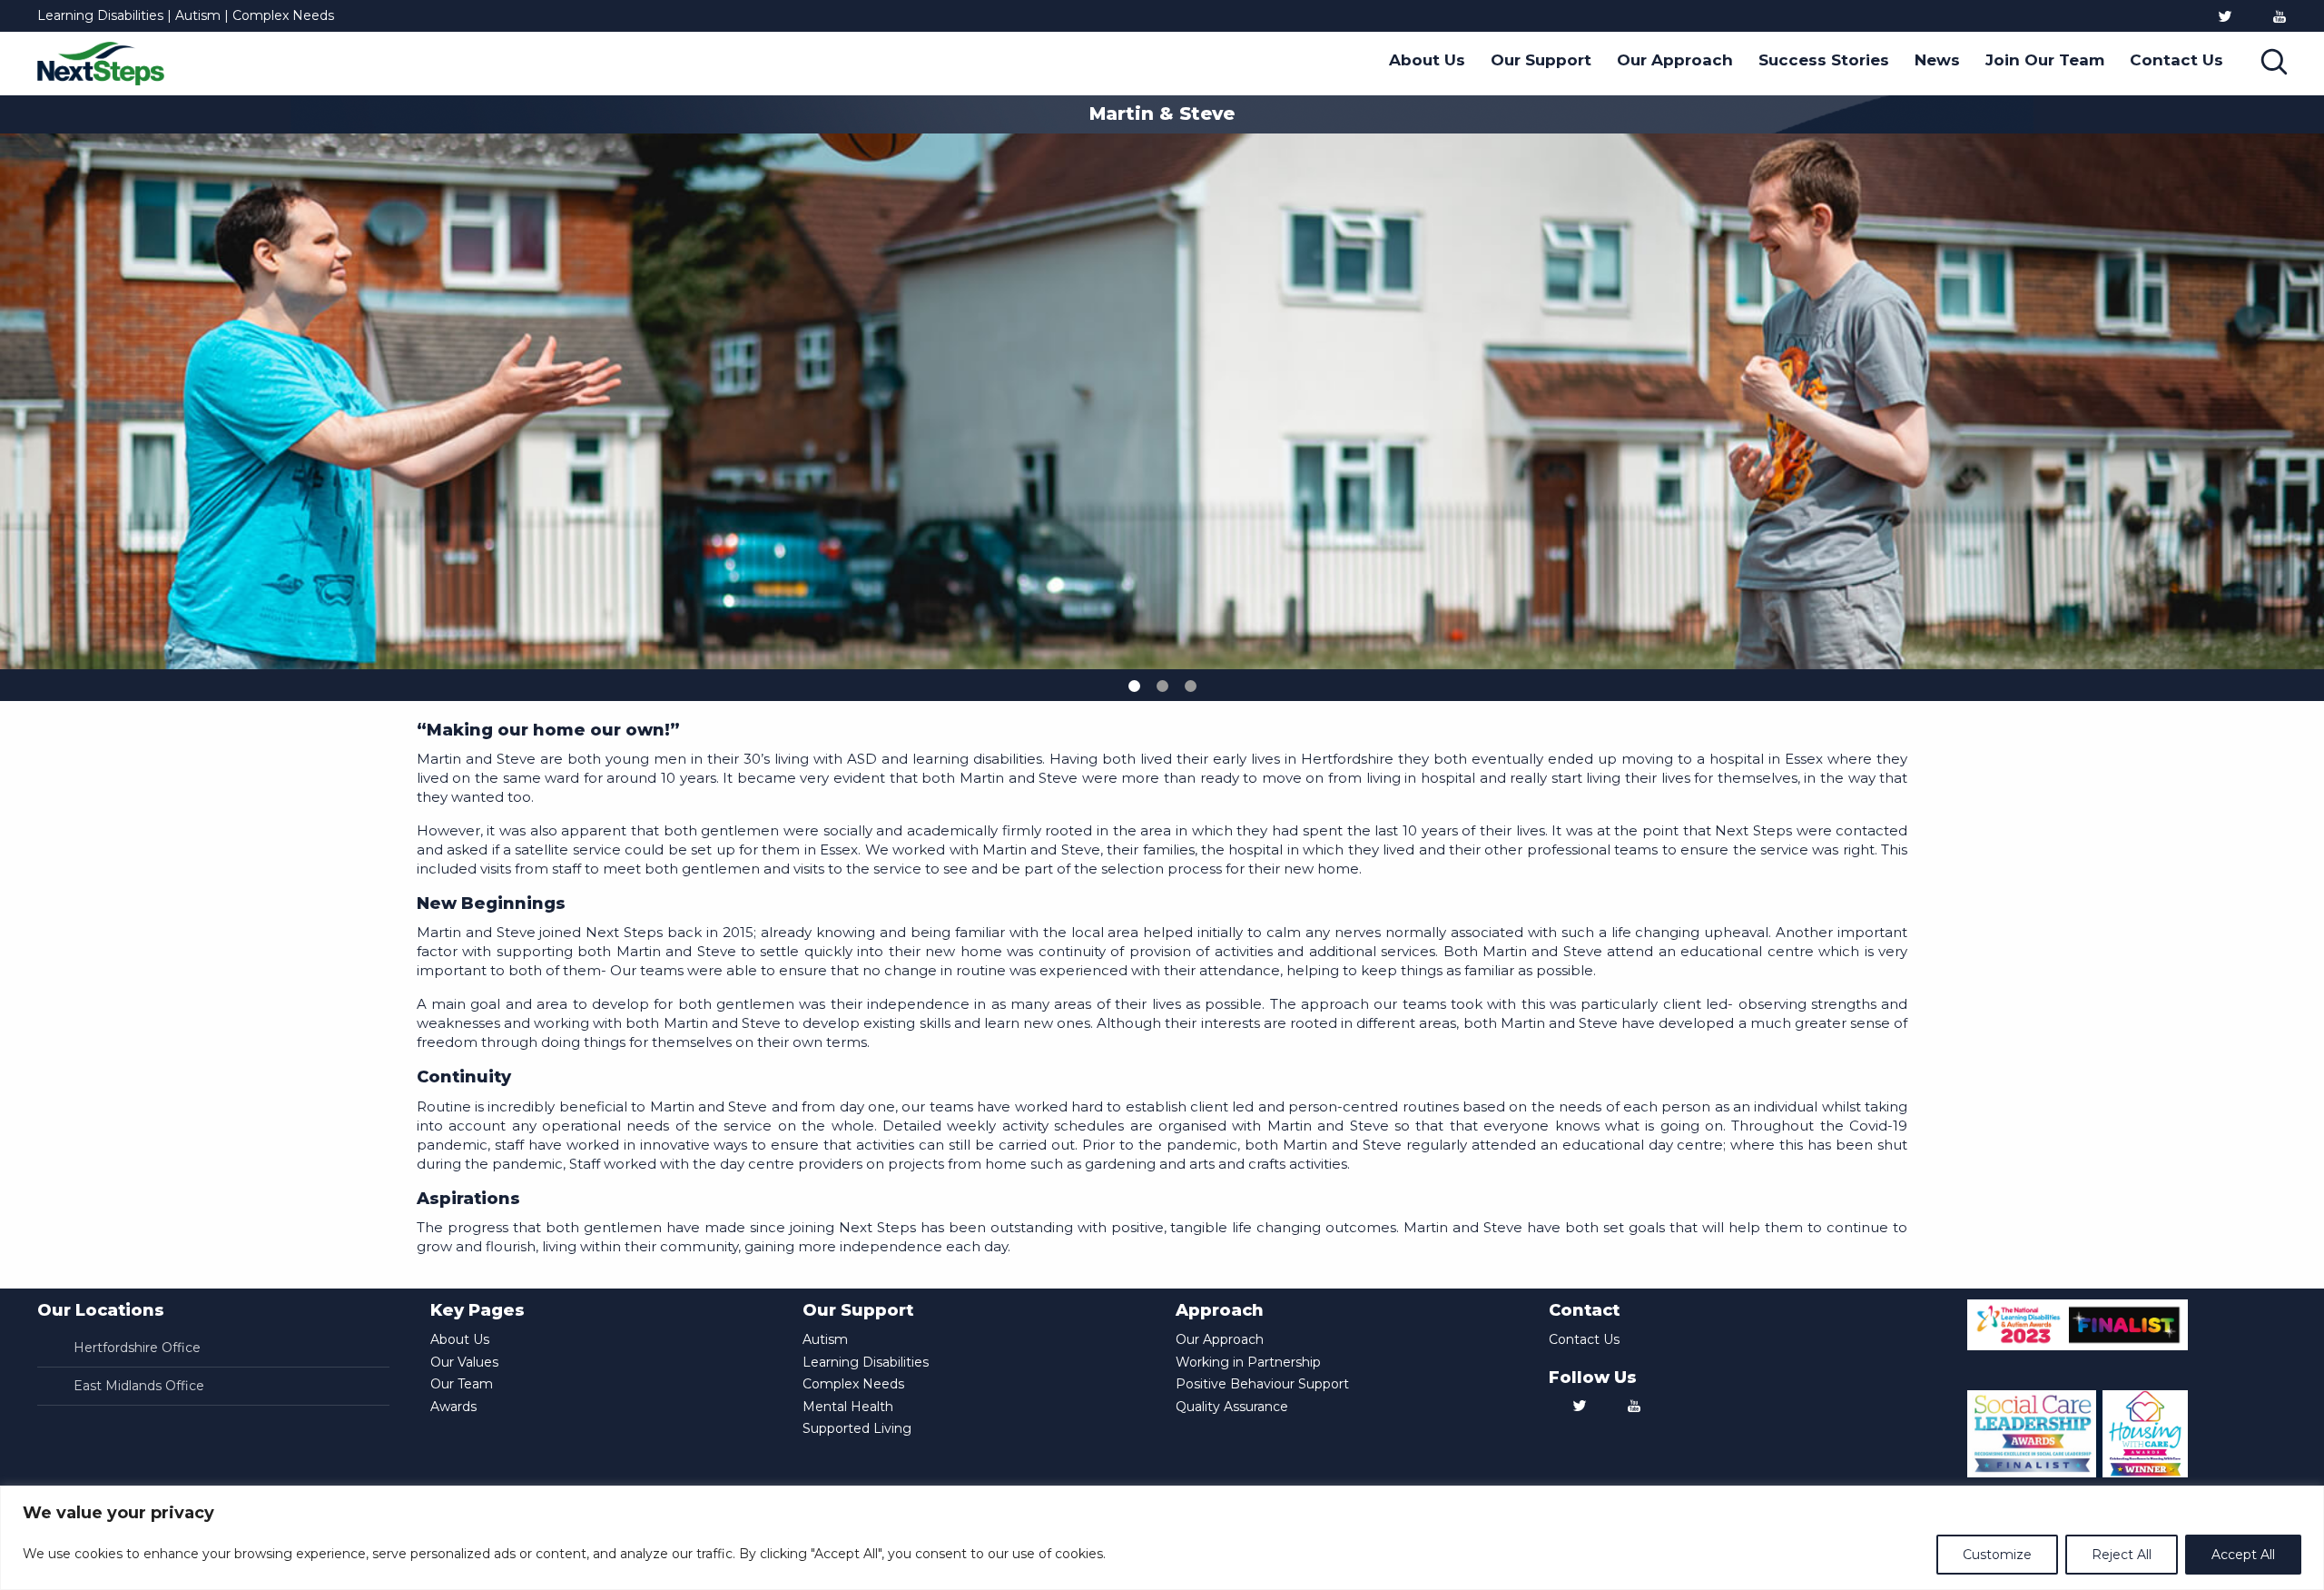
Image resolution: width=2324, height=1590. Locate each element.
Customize (1997, 1555)
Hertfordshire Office (137, 1348)
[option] (878, 18)
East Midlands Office (139, 1386)
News (1937, 60)
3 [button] (1191, 686)
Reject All (2122, 1555)
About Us (460, 1339)
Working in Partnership (1248, 1362)
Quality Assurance (1232, 1407)
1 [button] (1134, 686)
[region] (1162, 1538)
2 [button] (1162, 686)
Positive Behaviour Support (1262, 1384)
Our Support (1541, 60)
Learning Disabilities (866, 1362)
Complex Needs (853, 1384)
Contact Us (2176, 60)
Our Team (462, 1384)
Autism (825, 1339)
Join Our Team (2045, 60)
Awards (453, 1407)
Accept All (2243, 1555)
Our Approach (1675, 60)
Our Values (464, 1362)
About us (1427, 60)
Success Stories (1824, 60)
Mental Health (848, 1407)
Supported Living (857, 1428)
